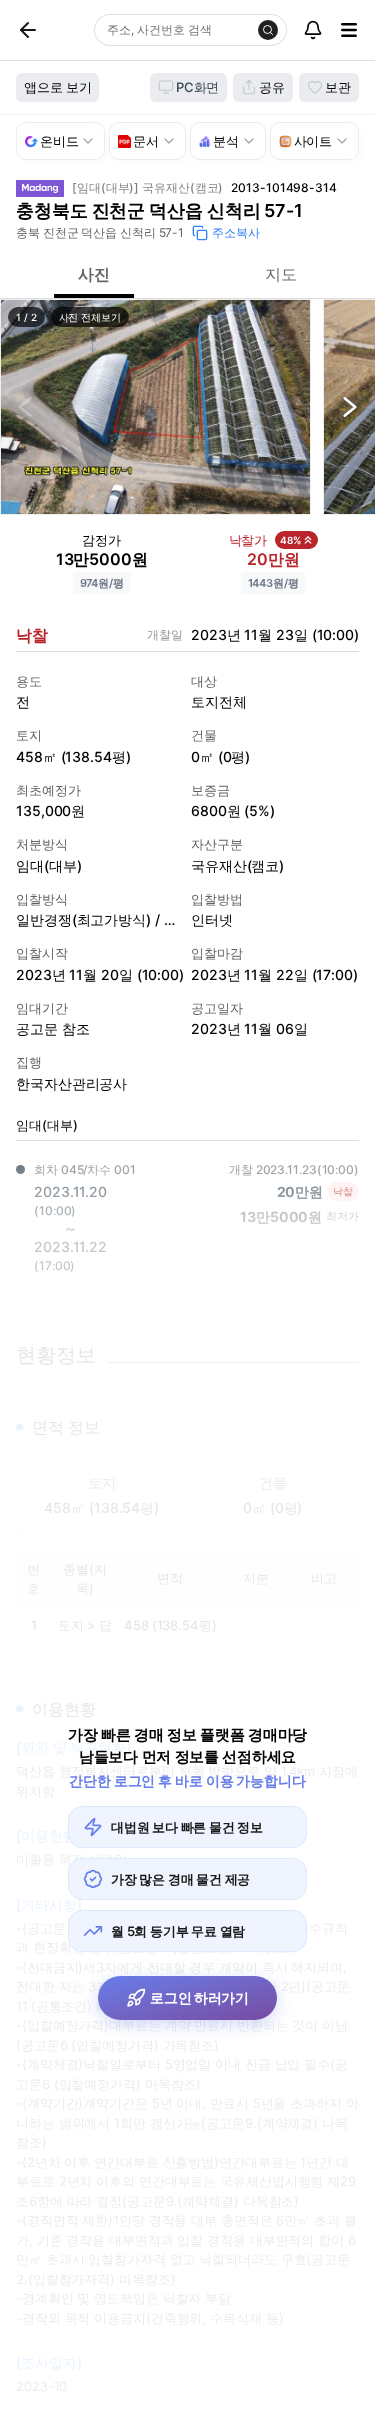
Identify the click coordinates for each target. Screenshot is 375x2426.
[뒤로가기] (51, 30)
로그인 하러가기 (199, 1997)
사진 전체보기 (90, 317)
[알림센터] (313, 30)
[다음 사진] (350, 407)
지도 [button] (281, 274)
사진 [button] (94, 274)
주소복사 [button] (236, 232)
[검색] (268, 30)
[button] (155, 407)
